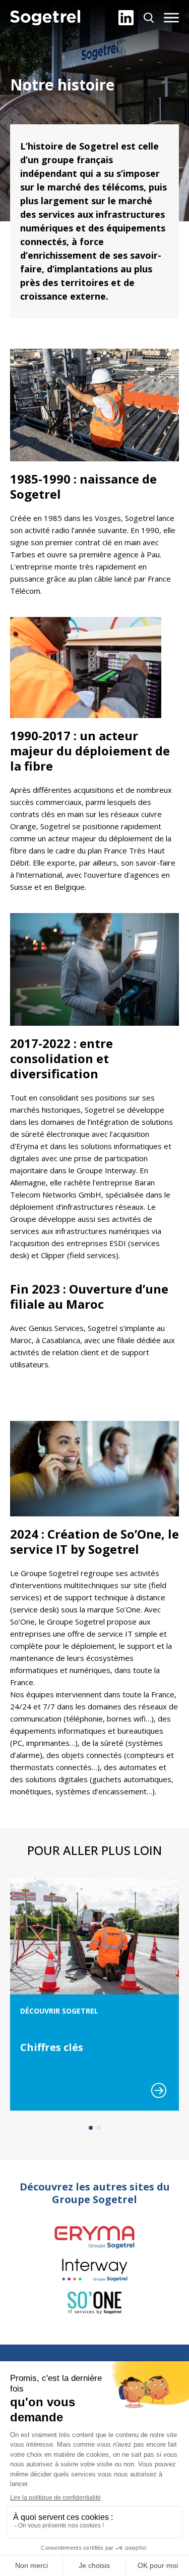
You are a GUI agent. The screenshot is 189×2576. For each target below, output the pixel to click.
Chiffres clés (52, 2047)
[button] (171, 18)
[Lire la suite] (159, 2090)
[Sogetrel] (45, 18)
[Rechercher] (149, 18)
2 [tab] (99, 2128)
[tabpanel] (94, 1994)
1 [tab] (91, 2128)
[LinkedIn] (126, 18)
